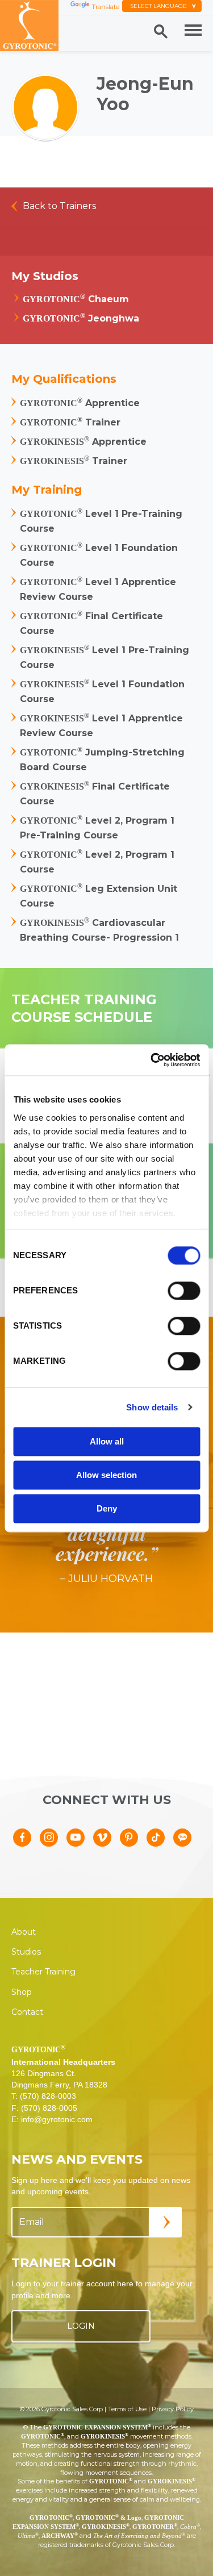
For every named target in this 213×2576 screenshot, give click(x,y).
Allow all (107, 1441)
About (24, 1932)
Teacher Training (43, 1972)
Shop (22, 1992)
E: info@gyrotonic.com (52, 2119)
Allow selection (106, 1475)
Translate (105, 7)
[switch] (184, 1291)
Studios (26, 1952)
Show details (152, 1407)
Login (81, 2326)
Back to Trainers (59, 206)
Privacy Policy (173, 2409)
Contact (27, 2012)
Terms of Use (127, 2409)
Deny (107, 1508)
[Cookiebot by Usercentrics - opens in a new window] (152, 1060)
